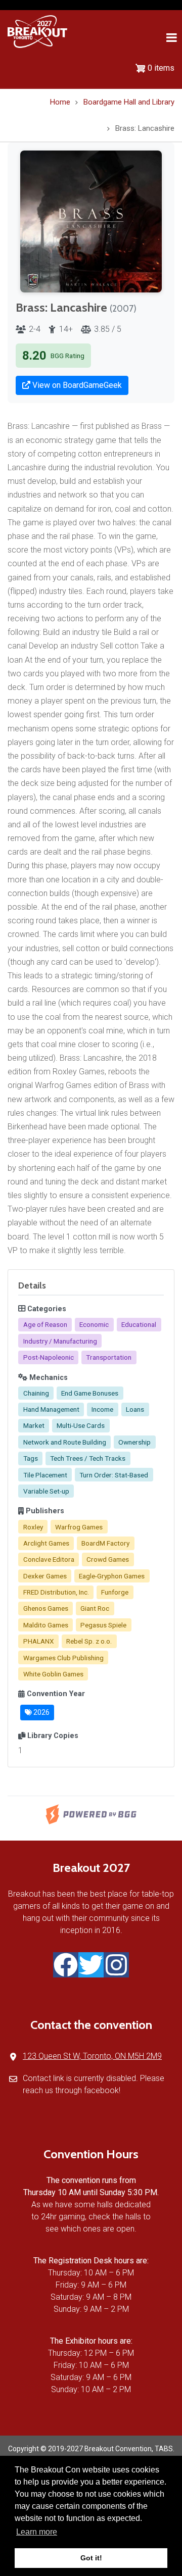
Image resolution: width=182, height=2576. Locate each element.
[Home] (37, 31)
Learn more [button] (37, 2532)
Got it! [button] (91, 2558)
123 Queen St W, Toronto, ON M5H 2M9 (92, 2056)
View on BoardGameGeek (76, 385)
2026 (41, 1712)
